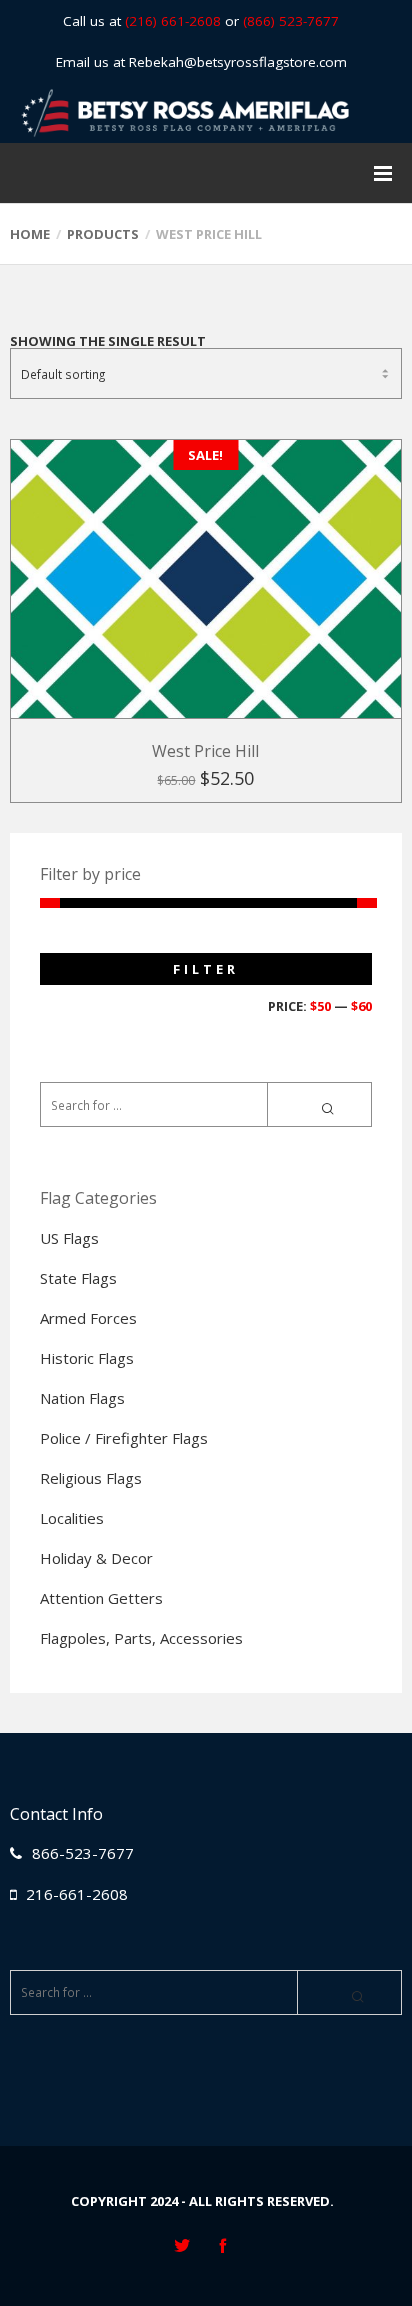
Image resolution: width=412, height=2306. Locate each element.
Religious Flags (91, 1478)
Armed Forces (88, 1318)
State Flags (78, 1278)
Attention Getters (101, 1598)
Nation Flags (82, 1398)
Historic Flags (87, 1358)
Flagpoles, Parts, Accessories (141, 1638)
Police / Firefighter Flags (124, 1438)
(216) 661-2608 (173, 21)
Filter (205, 969)
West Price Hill (205, 751)
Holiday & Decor (96, 1558)
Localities (72, 1518)
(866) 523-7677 (291, 21)
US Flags (69, 1238)
